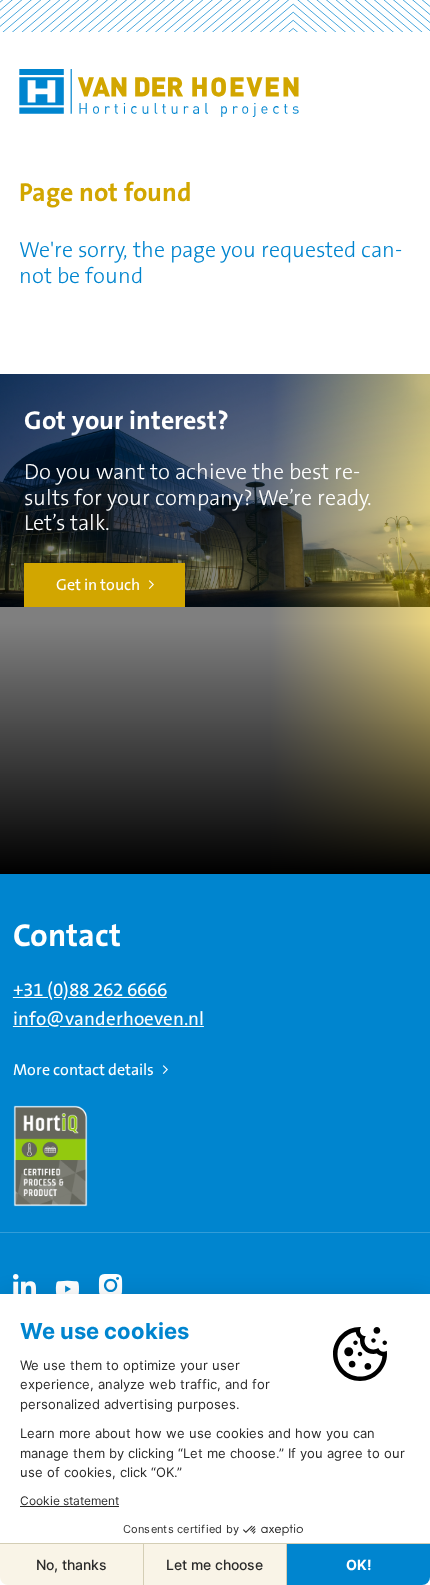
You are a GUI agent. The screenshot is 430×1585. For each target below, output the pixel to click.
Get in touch (98, 585)
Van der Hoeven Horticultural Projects (159, 93)
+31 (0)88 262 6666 (90, 990)
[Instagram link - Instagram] (111, 1286)
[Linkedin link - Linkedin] (25, 1286)
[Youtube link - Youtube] (68, 1286)
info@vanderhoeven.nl (108, 1019)
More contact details (83, 1070)
